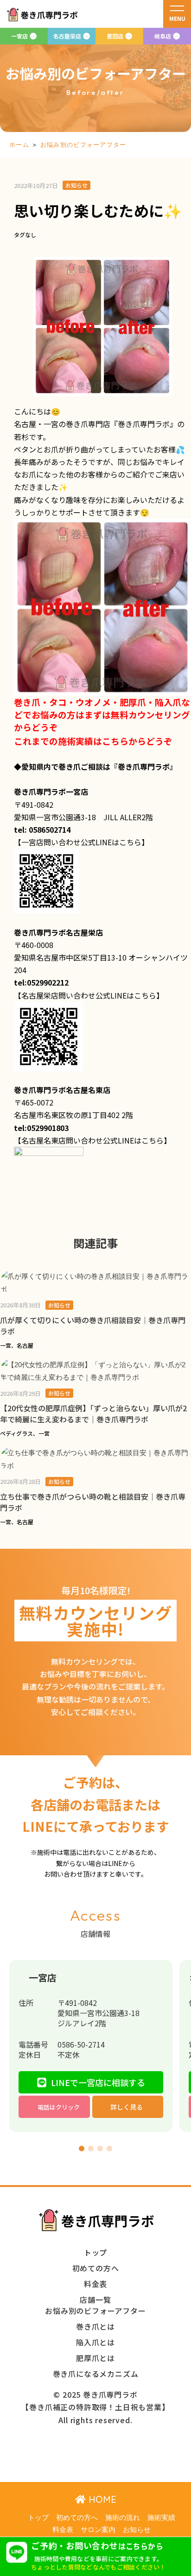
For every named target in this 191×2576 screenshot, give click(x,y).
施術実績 (161, 2518)
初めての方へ (77, 2518)
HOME (101, 2499)
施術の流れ (123, 2518)
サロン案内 (98, 2530)
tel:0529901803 (41, 1128)
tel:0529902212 (41, 982)
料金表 (63, 2530)
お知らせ (137, 2530)
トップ (38, 2518)
